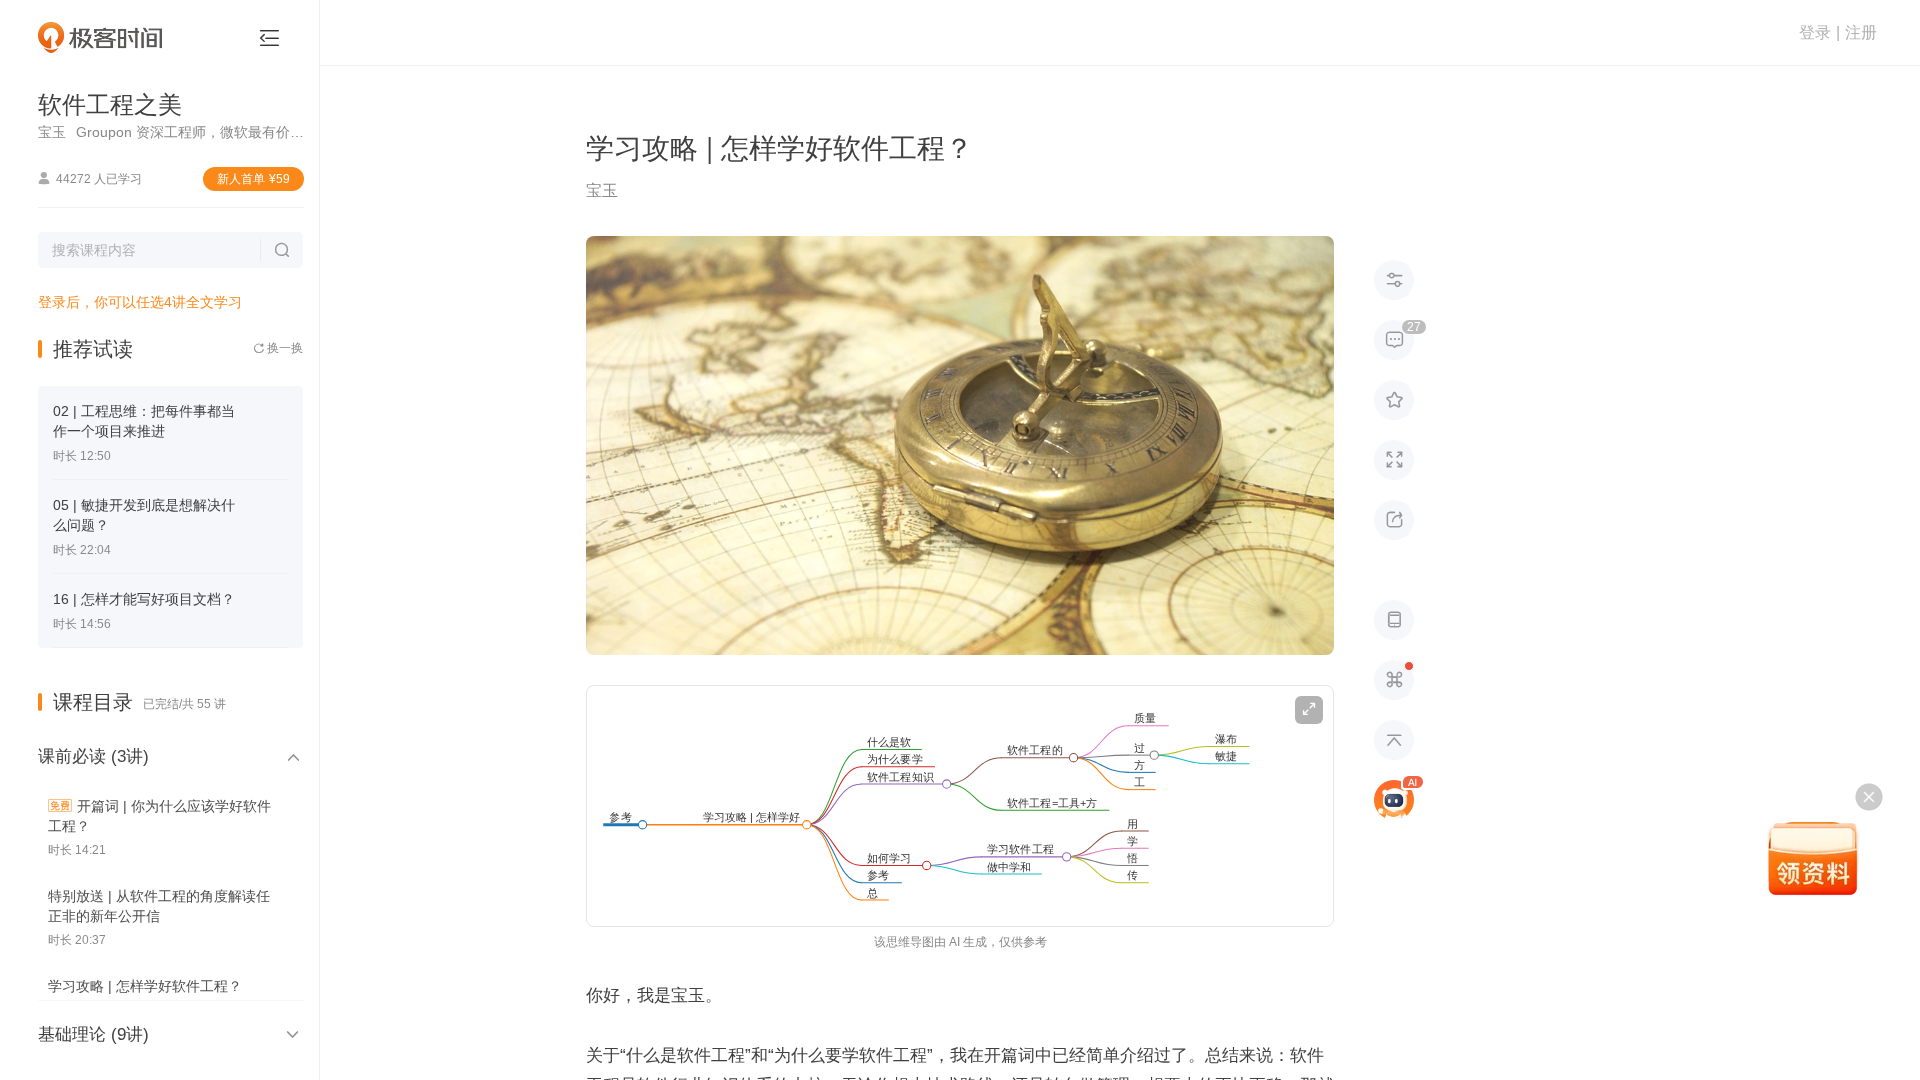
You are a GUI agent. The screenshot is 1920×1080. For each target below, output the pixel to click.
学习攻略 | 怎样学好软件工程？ (145, 986)
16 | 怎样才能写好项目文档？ (144, 599)
